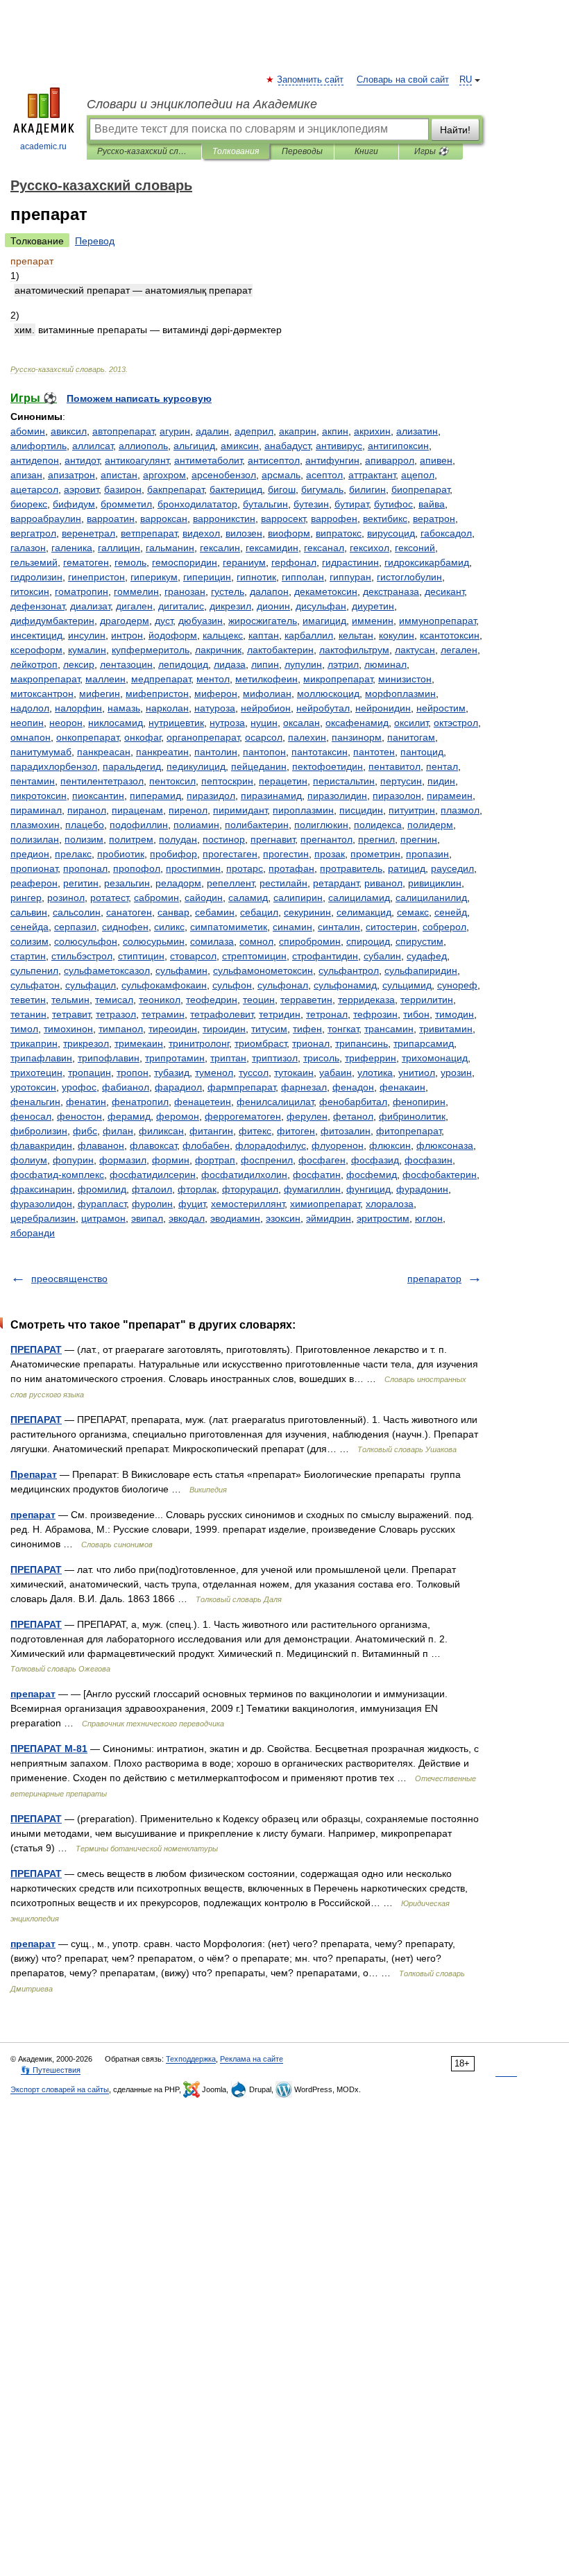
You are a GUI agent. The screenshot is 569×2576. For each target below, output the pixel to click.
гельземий (34, 562)
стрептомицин (254, 956)
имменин (373, 621)
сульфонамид (345, 985)
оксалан (302, 723)
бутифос (393, 504)
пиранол (87, 810)
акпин (335, 431)
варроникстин (224, 519)
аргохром (164, 475)
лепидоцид (183, 664)
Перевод (95, 241)
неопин (27, 723)
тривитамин (446, 1029)
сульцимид (407, 985)
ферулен (307, 1116)
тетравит (71, 1014)
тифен (307, 1029)
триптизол (275, 1058)
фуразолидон (41, 1204)
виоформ (289, 533)
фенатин (86, 1102)
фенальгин (35, 1102)
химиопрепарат (325, 1204)
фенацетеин (203, 1102)
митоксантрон (42, 693)
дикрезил (230, 606)
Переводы (302, 151)
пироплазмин (303, 810)
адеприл (254, 431)
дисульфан (321, 606)
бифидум (74, 504)
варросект (283, 519)
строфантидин (325, 956)
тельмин (70, 1000)
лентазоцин (126, 664)
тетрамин (163, 1014)
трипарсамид (424, 1043)
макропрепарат (45, 679)
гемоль (130, 562)
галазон (28, 548)
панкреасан (104, 752)
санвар (173, 912)
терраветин (306, 1000)
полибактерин (257, 825)
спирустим (419, 941)
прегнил (376, 839)
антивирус (339, 446)
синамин (292, 927)
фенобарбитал (353, 1102)
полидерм (430, 825)
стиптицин (141, 956)
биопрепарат (421, 489)
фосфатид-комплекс (57, 1175)
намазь (124, 708)
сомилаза (212, 941)
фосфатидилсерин (153, 1175)
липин (265, 664)
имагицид (324, 621)
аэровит (81, 489)
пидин (441, 781)
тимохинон (68, 1029)
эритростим (383, 1218)
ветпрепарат (149, 533)
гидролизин (36, 577)
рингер (26, 898)
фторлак (197, 1189)
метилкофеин (266, 679)
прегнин (419, 839)
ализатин (417, 431)
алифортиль (39, 446)
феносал (31, 1116)
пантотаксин (320, 752)
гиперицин (207, 577)
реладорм (178, 883)
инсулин (87, 635)
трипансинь (362, 1043)
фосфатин (317, 1175)
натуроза (215, 708)
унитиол (417, 1072)
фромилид (102, 1189)
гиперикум (154, 577)
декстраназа (391, 591)
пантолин (216, 752)
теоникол (160, 1000)
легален (459, 650)
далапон (269, 591)
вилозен (244, 533)
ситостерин (391, 927)
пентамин (33, 781)
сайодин (204, 898)
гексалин (220, 548)
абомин (28, 431)
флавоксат (153, 1145)
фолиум (29, 1160)
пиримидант (240, 810)
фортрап (215, 1160)
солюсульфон (86, 941)
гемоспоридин (185, 562)
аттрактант (372, 475)
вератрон (434, 519)
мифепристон (157, 693)
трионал (311, 1043)
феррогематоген (243, 1116)
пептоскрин (227, 781)
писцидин (361, 810)
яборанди (33, 1233)
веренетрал (88, 533)
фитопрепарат (409, 1131)
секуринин (307, 912)
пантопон (264, 752)
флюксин (390, 1145)
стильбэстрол (82, 956)
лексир (79, 664)
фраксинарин (41, 1189)
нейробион (266, 708)
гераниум (244, 562)
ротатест (109, 898)
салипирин (298, 898)
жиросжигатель (263, 621)
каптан (264, 635)
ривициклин (435, 883)
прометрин (375, 854)
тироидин (224, 1029)
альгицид (194, 446)
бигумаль (322, 489)
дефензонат (37, 606)
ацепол (418, 475)
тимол (24, 1029)
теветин (28, 1000)
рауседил (452, 868)
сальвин (29, 912)
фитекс (255, 1131)
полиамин (196, 825)
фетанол (353, 1116)
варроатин (111, 519)
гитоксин (30, 591)
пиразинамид (271, 795)
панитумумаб (41, 752)
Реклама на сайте (252, 2059)
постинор (224, 839)
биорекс (29, 504)
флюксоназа (445, 1145)
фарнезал (304, 1087)
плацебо (85, 825)
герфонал (294, 562)
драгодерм (125, 621)
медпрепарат (161, 679)
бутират (351, 504)
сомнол (256, 941)
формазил (123, 1160)
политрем (131, 839)
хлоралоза (390, 1204)
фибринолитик (412, 1116)
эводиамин (235, 1218)
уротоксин (33, 1087)
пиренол (188, 810)
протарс (245, 868)
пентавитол (394, 766)
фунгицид (368, 1189)
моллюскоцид (328, 693)
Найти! (455, 130)
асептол (324, 475)
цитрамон (103, 1218)
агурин (175, 431)
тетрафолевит (222, 1014)
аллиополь (143, 446)
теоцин (259, 1000)
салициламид (359, 898)
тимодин (455, 1014)
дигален (134, 606)
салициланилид (431, 898)
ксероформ (36, 650)
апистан (119, 475)
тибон (416, 1014)
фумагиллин (312, 1189)
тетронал (327, 1014)
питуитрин (412, 810)
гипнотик (256, 577)
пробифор (173, 854)
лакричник (218, 650)
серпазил (75, 927)
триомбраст (261, 1043)
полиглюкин (321, 825)
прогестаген (230, 854)
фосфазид (375, 1160)
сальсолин (77, 912)
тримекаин (139, 1043)
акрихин (372, 431)
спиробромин (310, 941)
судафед (427, 956)
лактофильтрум (354, 650)
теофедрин (212, 1000)
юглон (429, 1218)
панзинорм (357, 737)
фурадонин (422, 1189)
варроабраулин (46, 519)
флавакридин (41, 1145)
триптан (228, 1058)
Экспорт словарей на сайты (60, 2089)
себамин (215, 912)
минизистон (405, 679)
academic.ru (43, 146)
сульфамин (181, 970)
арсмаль (281, 475)
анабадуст (287, 446)
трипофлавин (109, 1058)
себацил (259, 912)
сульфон (232, 985)
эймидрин (329, 1218)
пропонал (85, 868)
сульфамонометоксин (263, 970)
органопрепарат (203, 737)
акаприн (298, 431)
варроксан (164, 519)
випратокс (339, 533)
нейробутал (323, 708)
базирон (123, 489)
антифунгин (332, 460)
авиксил (69, 431)
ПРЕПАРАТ (36, 1349)
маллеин (105, 679)
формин (171, 1160)
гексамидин (272, 548)
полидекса (378, 825)
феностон (79, 1116)
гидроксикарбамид (427, 562)
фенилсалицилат (275, 1102)
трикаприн (34, 1043)
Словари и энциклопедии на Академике (202, 104)
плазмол (460, 810)
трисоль (321, 1058)
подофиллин (139, 825)
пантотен (374, 752)
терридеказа (366, 1000)
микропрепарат (338, 679)
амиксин (240, 446)
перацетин (283, 781)
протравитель (351, 868)
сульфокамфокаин (164, 985)
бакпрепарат (176, 489)
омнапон (31, 737)
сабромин (156, 898)
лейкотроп (34, 664)
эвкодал (187, 1218)
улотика (375, 1072)
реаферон (34, 883)
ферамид (129, 1116)
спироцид (368, 941)
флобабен (206, 1145)
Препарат (34, 1474)
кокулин (397, 635)
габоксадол (446, 533)
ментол (213, 679)
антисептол (274, 460)
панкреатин (162, 752)
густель (228, 591)
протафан (291, 868)
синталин (339, 927)
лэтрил (343, 664)
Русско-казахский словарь (144, 151)
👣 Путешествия (51, 2070)
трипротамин (175, 1058)
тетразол (116, 1014)
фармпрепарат (241, 1087)
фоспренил (267, 1160)
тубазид (172, 1072)
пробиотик (121, 854)
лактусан (415, 650)
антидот (82, 460)
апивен (436, 460)
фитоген (296, 1131)
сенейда (29, 927)
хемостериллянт (248, 1204)
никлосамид (116, 723)
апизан (26, 475)
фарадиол (178, 1087)
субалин (382, 956)
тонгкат (343, 1029)
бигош (282, 489)
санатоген (129, 912)
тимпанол (121, 1029)
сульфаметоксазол (107, 970)
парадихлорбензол (54, 766)
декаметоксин (326, 591)
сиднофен (125, 927)
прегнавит (273, 839)
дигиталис (181, 606)
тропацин (90, 1072)
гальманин (170, 548)
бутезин (311, 504)
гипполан (303, 577)
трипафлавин (41, 1058)
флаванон (101, 1145)
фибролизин (39, 1131)
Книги (366, 151)
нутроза (227, 723)
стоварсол (193, 956)
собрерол (444, 927)
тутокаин (294, 1072)
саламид (248, 898)
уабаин (336, 1072)
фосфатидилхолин (244, 1175)
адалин (212, 431)
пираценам (137, 810)
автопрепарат (123, 431)
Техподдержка (191, 2059)
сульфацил (91, 985)
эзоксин (283, 1218)
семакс (413, 912)
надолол (30, 708)
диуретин (373, 606)
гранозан (185, 591)
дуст (164, 621)
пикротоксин (39, 795)
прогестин (286, 854)
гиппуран (350, 577)
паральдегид (132, 766)
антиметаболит (208, 460)
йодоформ (173, 635)
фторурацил (250, 1189)
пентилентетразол (102, 781)
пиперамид (155, 795)
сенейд (451, 912)
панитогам (411, 737)
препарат (33, 1515)
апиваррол (390, 460)
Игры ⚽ (431, 151)
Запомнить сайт (311, 80)
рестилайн (283, 883)
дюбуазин (201, 621)
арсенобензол (224, 475)
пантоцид (422, 752)
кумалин (87, 650)
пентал (442, 766)
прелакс (73, 854)
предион (30, 854)
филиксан (161, 1131)
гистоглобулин (409, 577)
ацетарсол (34, 489)
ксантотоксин (450, 635)
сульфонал (283, 985)
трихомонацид (435, 1058)
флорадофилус (271, 1145)
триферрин (371, 1058)
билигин (367, 489)
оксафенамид (357, 723)
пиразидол (211, 795)
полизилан (35, 839)
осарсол (264, 737)
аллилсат (93, 446)
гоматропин (82, 591)
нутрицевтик (176, 723)
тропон (133, 1072)
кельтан (356, 635)
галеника (72, 548)
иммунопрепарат (438, 621)
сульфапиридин (421, 970)
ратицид (407, 868)
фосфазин (428, 1160)
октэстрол (456, 723)
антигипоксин (398, 446)
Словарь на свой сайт (403, 80)
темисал (114, 1000)
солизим (29, 941)
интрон (127, 635)
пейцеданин (259, 766)
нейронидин (383, 708)
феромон (178, 1116)
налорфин (78, 708)
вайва (432, 504)
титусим (269, 1029)
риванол (383, 883)
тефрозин (375, 1014)
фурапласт (102, 1204)
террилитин (427, 1000)
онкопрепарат (87, 737)
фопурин (73, 1160)
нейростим (441, 708)
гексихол (370, 548)
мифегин (100, 693)
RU (466, 80)
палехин (307, 737)
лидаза (230, 664)
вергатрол (33, 533)
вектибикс (385, 519)
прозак (330, 854)
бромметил (126, 504)
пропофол (137, 868)
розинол (66, 898)
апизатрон (71, 475)
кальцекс (223, 635)
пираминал (36, 810)
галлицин (119, 548)
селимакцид (364, 912)
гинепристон (96, 577)
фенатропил (140, 1102)
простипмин (193, 868)
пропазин (427, 854)
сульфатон (35, 985)
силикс (169, 927)
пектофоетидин (328, 766)
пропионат (34, 868)
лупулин (303, 664)
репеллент (230, 883)
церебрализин (43, 1218)
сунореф (457, 985)
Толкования (236, 151)
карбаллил (309, 635)
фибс (85, 1131)
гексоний (415, 548)
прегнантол (326, 839)
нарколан (167, 708)
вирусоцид (391, 533)
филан (118, 1131)
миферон (216, 693)
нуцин (264, 723)
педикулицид (196, 766)
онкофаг (143, 737)
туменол (214, 1072)
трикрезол (86, 1043)
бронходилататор (197, 504)
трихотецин (36, 1072)
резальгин (127, 883)
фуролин (152, 1204)
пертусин (401, 781)
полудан (178, 839)
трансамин (389, 1029)
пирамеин (450, 795)
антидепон (35, 460)
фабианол (126, 1087)
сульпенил (34, 970)
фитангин (211, 1131)
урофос (79, 1087)
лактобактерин (280, 650)
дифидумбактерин (52, 621)
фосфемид (372, 1175)
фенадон (353, 1087)
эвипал (147, 1218)
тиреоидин (173, 1029)
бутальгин (265, 504)
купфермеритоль (151, 650)
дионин (273, 606)
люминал (385, 664)
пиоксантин (98, 795)
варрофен (334, 519)
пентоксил (172, 781)
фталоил (152, 1189)
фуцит (192, 1204)
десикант (444, 591)
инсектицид (36, 635)
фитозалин (346, 1131)
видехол (201, 533)
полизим (84, 839)
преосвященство (69, 1279)
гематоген (86, 562)
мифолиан (267, 693)
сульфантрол (349, 970)
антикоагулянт (137, 460)
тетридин (280, 1014)
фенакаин (402, 1087)
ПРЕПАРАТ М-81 (49, 1749)
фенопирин (419, 1102)
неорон (66, 723)
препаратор (434, 1279)
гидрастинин (350, 562)
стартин (28, 956)
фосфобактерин (440, 1175)
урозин (456, 1072)
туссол (254, 1072)
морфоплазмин (400, 693)
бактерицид (236, 489)
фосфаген (322, 1160)
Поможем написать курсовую (139, 398)
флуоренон (338, 1145)
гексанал (324, 548)
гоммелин (136, 591)
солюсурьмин (154, 941)
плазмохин (35, 825)
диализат (90, 606)
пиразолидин (337, 795)
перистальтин (344, 781)
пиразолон (397, 795)
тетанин (28, 1014)
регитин (81, 883)
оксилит (411, 723)
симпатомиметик (229, 927)
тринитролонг (199, 1043)
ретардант (336, 883)
